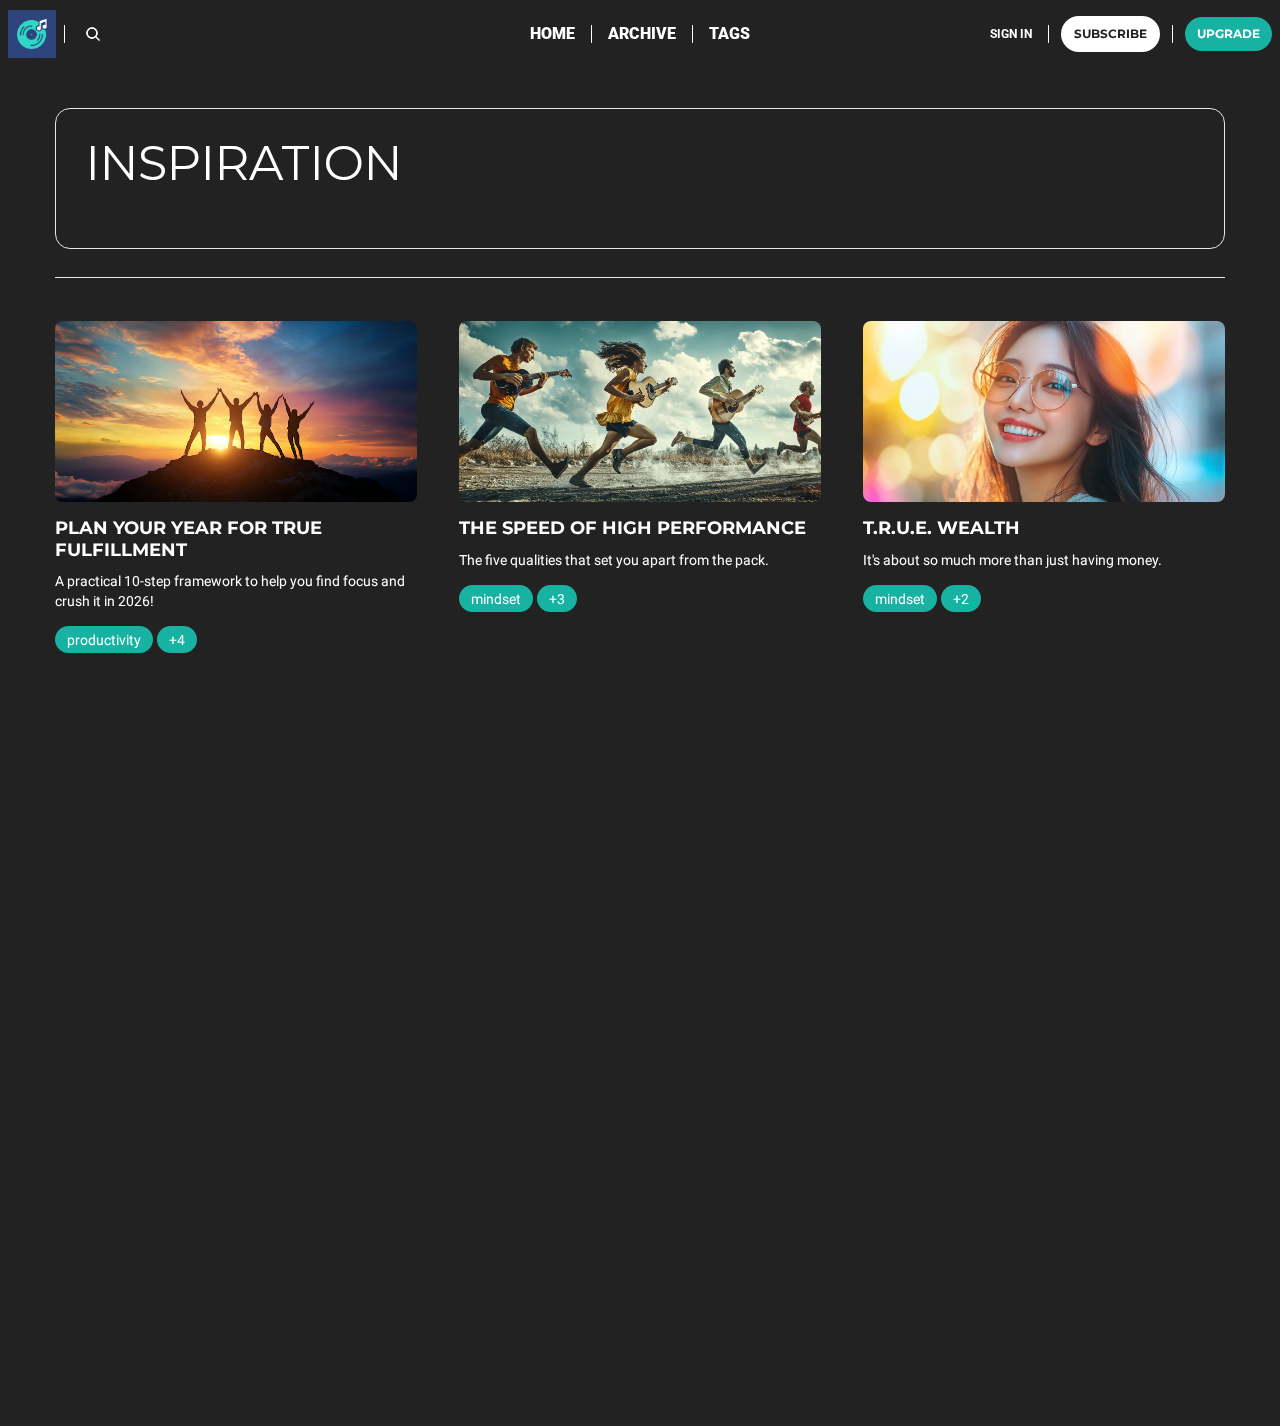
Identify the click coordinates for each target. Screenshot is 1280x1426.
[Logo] (32, 34)
